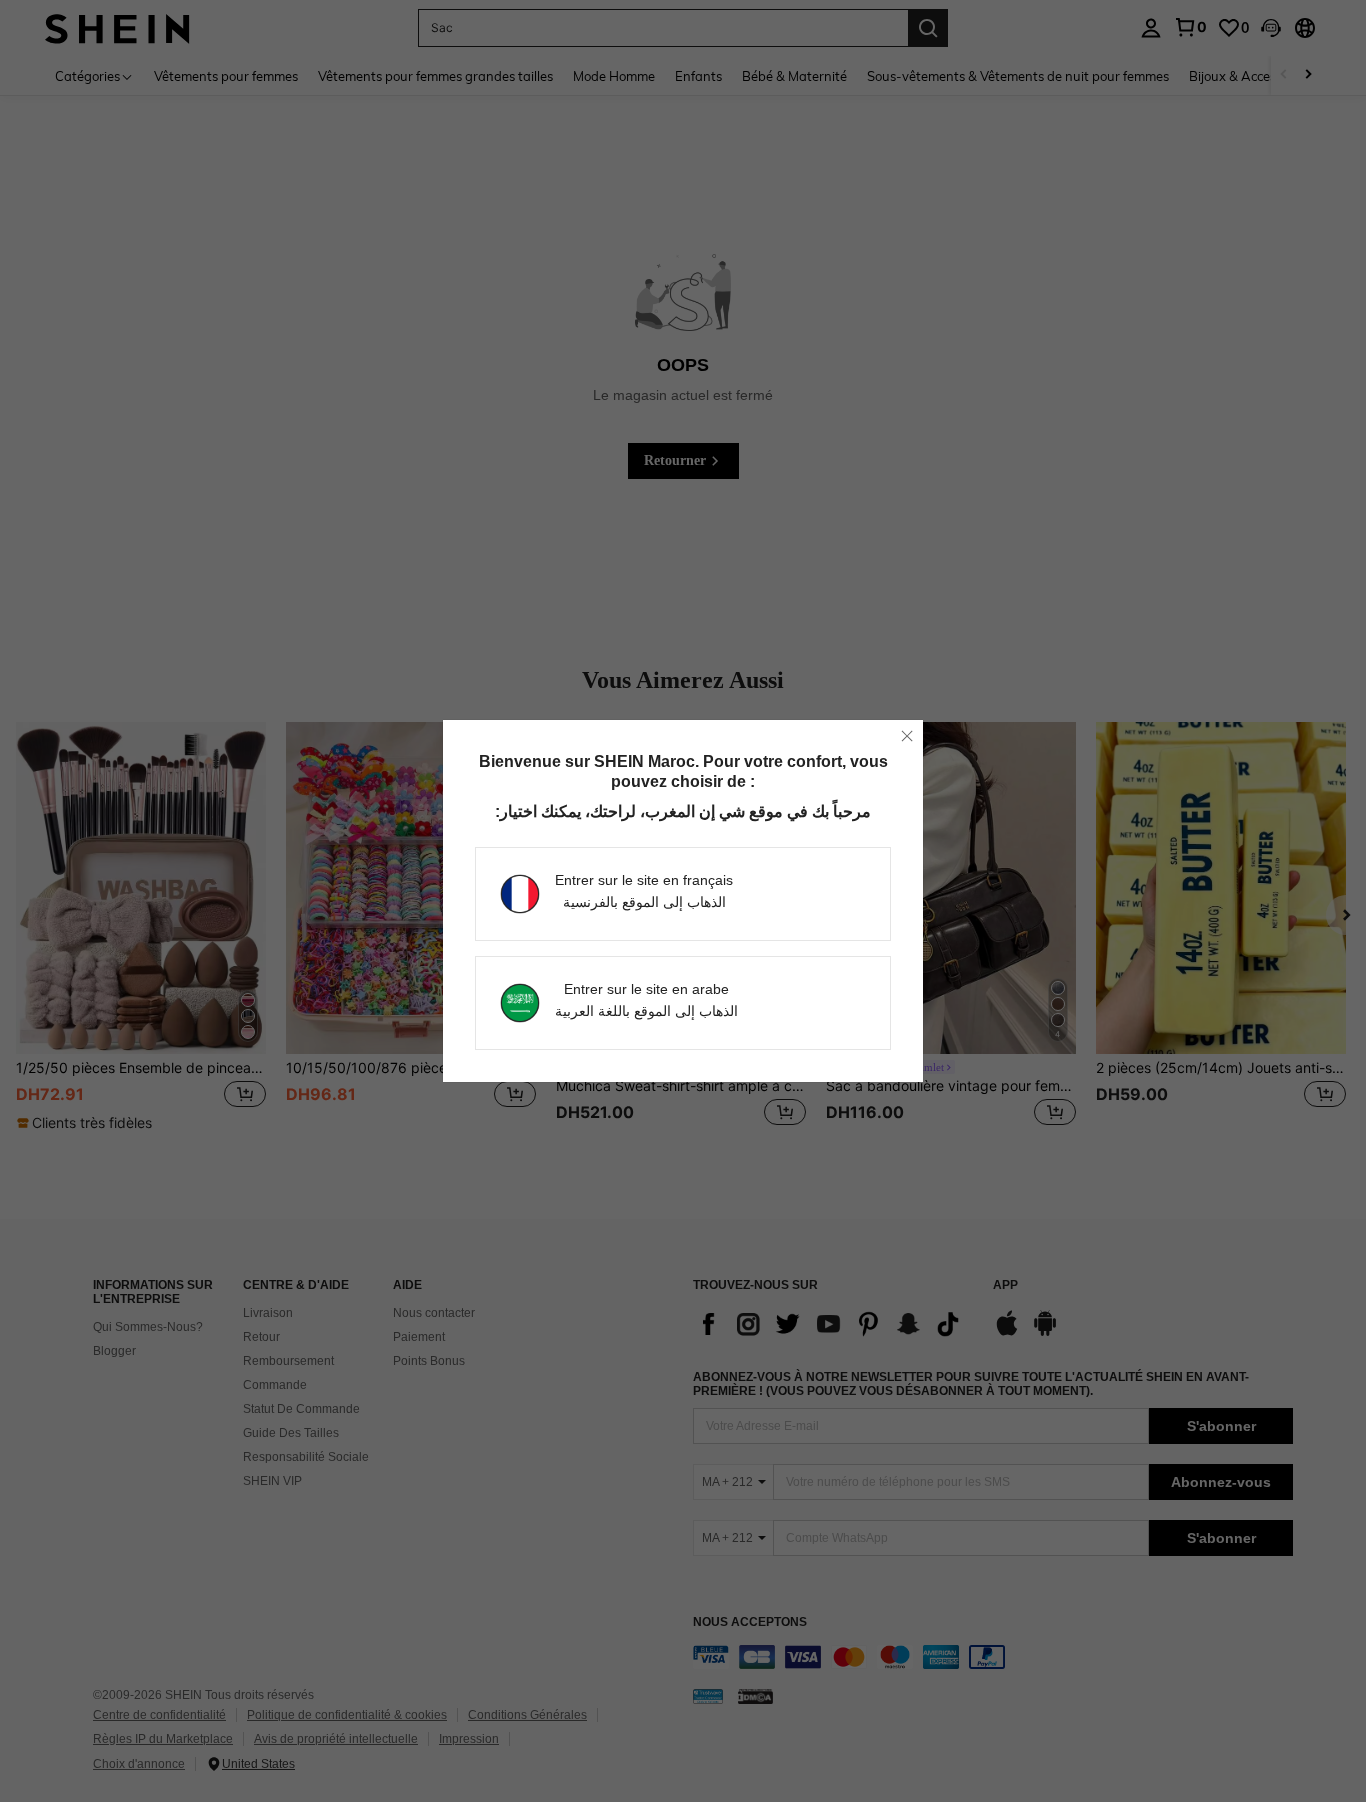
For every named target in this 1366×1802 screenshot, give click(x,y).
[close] (907, 736)
